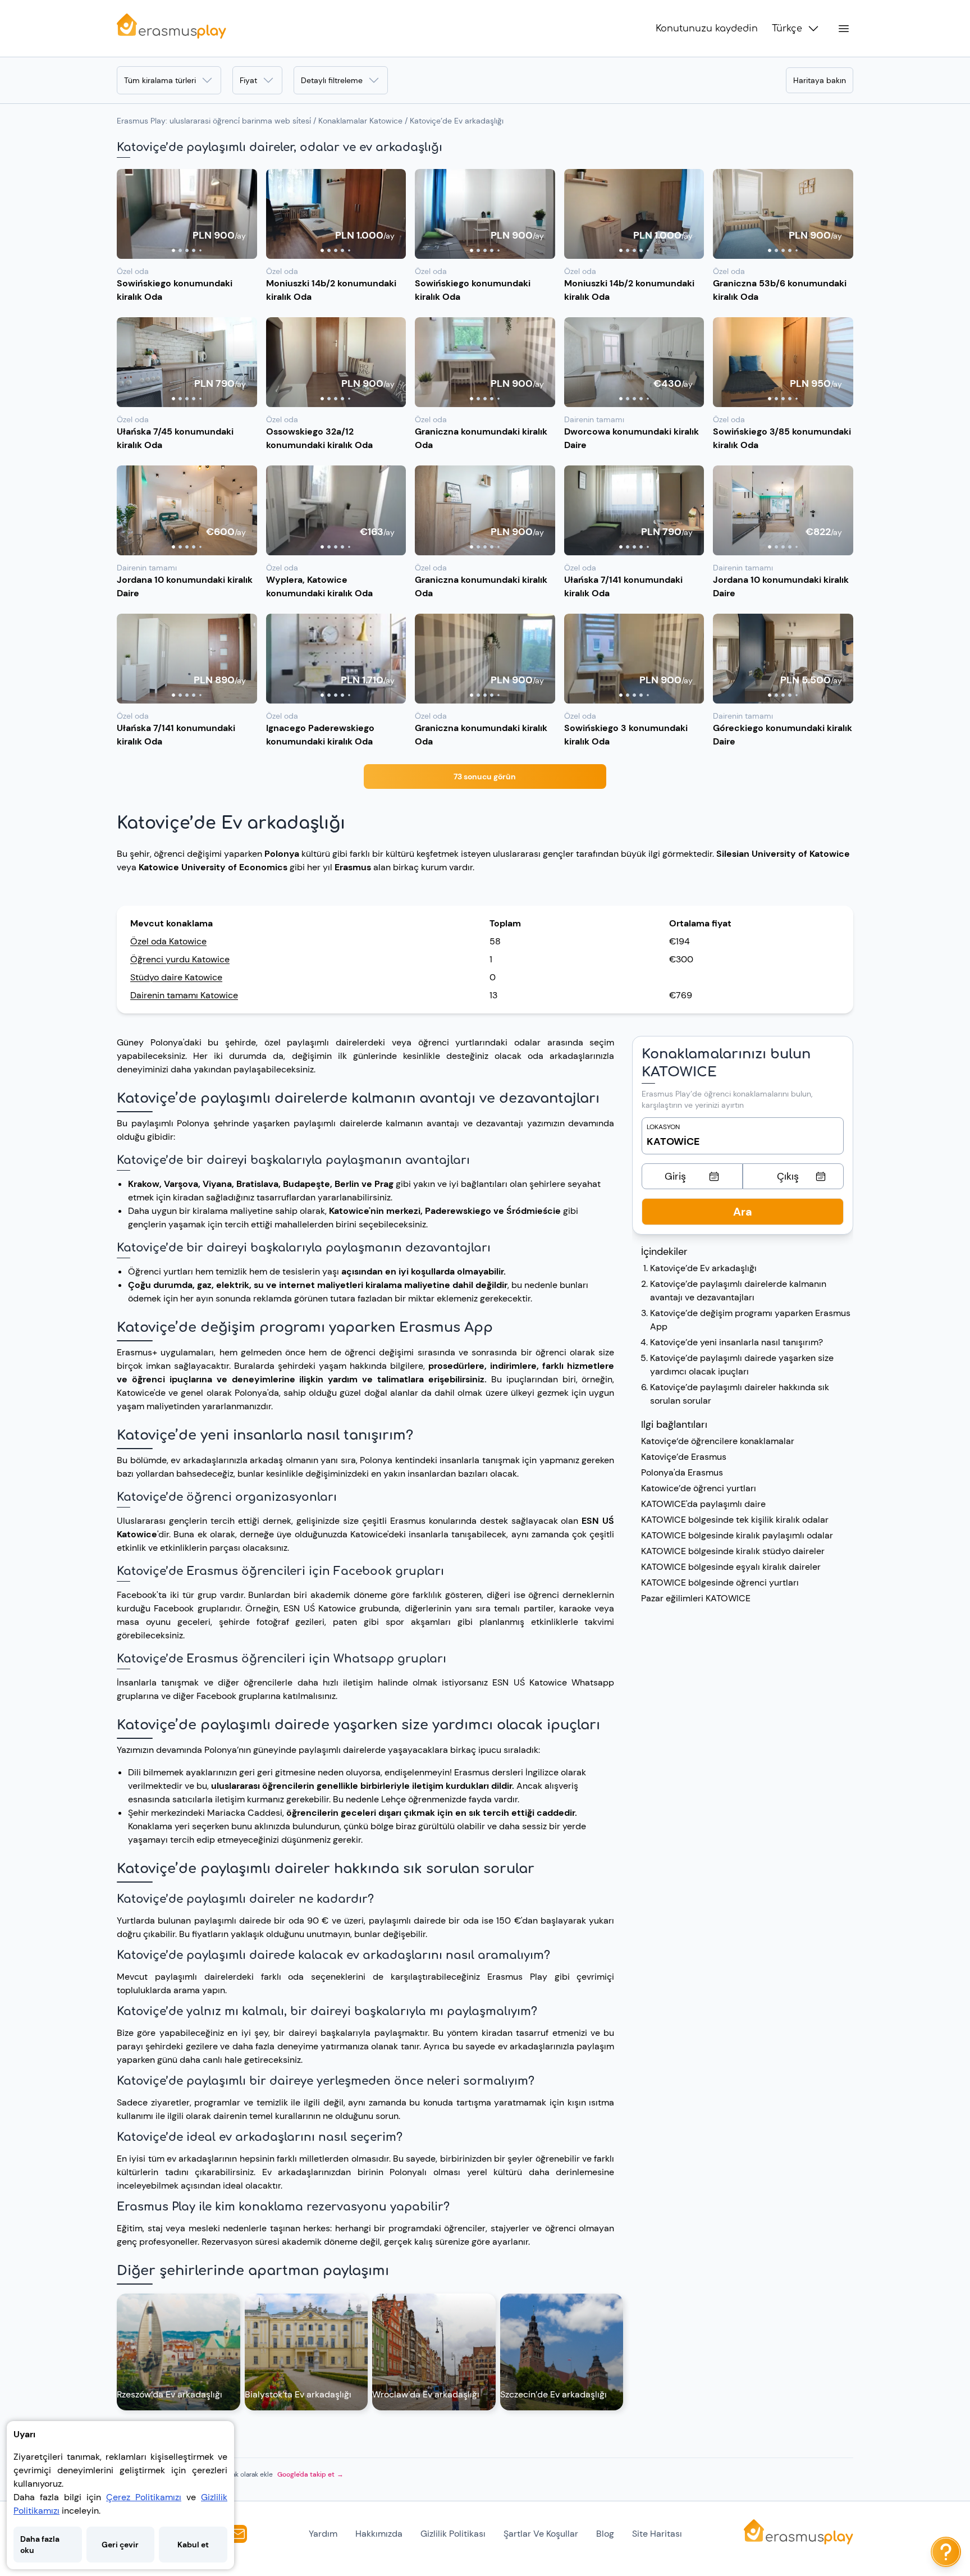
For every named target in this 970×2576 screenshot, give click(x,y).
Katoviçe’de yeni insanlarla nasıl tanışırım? (736, 1342)
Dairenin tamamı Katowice (184, 995)
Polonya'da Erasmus (682, 1472)
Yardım (323, 2534)
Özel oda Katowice (168, 941)
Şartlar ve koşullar (541, 2534)
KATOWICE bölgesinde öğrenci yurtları (720, 1582)
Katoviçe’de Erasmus (684, 1457)
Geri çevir (120, 2545)
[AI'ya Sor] (946, 2552)
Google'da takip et (310, 2474)
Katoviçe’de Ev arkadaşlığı (703, 1268)
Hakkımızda (379, 2534)
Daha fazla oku (40, 2545)
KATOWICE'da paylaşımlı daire (703, 1504)
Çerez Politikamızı (144, 2497)
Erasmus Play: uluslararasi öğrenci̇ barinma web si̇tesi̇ (214, 121)
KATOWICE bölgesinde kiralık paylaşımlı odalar (737, 1535)
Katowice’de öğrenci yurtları (699, 1488)
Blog (605, 2534)
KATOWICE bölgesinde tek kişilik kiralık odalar (735, 1520)
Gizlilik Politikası (453, 2534)
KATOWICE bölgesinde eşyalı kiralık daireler (731, 1567)
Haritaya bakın (820, 80)
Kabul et (193, 2545)
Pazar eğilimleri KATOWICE (696, 1598)
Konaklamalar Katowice (360, 121)
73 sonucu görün (485, 777)
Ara (743, 1212)
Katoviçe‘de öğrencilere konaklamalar (718, 1441)
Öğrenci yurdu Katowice (180, 959)
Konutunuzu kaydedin (707, 29)
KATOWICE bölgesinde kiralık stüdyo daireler (733, 1551)
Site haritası (657, 2534)
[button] (187, 214)
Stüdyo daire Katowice (176, 977)
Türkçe (787, 29)
